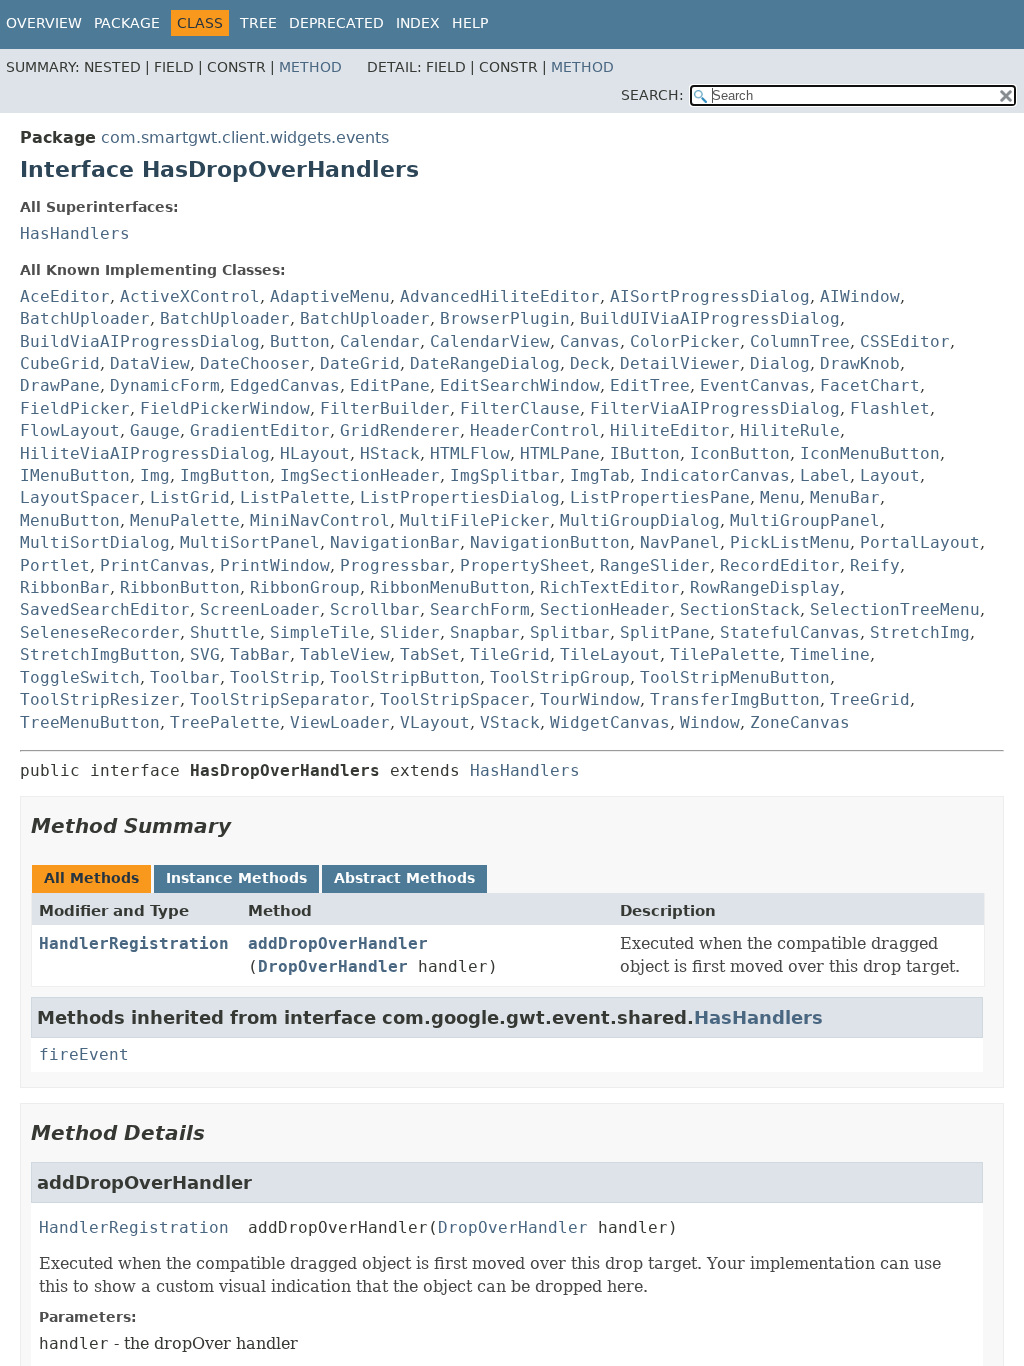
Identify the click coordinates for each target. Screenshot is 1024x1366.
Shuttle (225, 632)
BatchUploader (85, 318)
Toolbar (185, 677)
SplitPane (665, 632)
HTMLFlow (470, 453)
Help (470, 23)
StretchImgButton (100, 654)
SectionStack (740, 609)
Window (710, 722)
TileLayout (610, 654)
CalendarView (490, 341)
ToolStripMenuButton (735, 677)
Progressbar (395, 565)
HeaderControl (535, 430)
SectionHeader (605, 609)
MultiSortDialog (95, 542)
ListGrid (190, 497)
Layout (890, 475)
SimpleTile (320, 632)
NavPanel (680, 542)
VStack (510, 722)
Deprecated (336, 23)
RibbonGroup (305, 587)
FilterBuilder (385, 408)
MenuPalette (185, 520)
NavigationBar (395, 542)
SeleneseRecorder (100, 632)
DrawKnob (860, 363)
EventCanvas (755, 385)
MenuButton (70, 520)
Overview (44, 23)
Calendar (380, 341)
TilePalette (725, 654)
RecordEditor (780, 565)
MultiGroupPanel (805, 520)
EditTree (650, 385)
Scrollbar (375, 609)
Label (825, 475)
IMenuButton (75, 475)
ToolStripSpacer (455, 699)
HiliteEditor (670, 430)
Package (127, 23)
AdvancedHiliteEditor (500, 296)
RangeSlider (655, 565)
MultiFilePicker (475, 520)
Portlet (55, 565)
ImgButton (225, 475)
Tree (258, 23)
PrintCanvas (155, 565)
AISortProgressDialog (710, 296)
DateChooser (255, 363)
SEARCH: (652, 95)
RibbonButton (180, 587)
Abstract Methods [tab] (404, 878)
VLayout (435, 722)
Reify (875, 565)
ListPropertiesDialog (460, 497)
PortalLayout (920, 542)
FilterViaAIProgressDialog (715, 408)
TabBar (260, 654)
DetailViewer (680, 363)
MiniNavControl (320, 520)
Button (300, 341)
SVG (205, 654)
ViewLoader (340, 722)
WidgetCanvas (610, 722)
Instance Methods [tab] (236, 878)
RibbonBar (65, 587)
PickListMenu (790, 542)
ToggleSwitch (80, 677)
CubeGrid (60, 363)
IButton (645, 453)
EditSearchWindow (520, 385)
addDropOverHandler (338, 943)
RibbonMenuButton (450, 587)
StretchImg (920, 632)
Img (155, 475)
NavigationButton (550, 542)
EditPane (390, 385)
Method (310, 67)
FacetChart (870, 385)
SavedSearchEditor (105, 609)
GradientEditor (260, 430)
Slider (410, 632)
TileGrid (510, 654)
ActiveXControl (190, 296)
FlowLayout (70, 430)
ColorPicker (685, 341)
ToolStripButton (405, 677)
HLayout (315, 453)
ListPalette (295, 497)
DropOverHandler (333, 966)
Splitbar (570, 632)
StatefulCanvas (790, 632)
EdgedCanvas (285, 385)
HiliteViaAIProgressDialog (145, 453)
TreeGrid (870, 699)
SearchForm (480, 609)
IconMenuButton (870, 453)
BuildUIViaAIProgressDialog (710, 318)
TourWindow (590, 699)
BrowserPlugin (505, 318)
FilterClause (520, 408)
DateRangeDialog (485, 363)
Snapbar (485, 632)
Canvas (590, 341)
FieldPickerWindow (225, 408)
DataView (150, 363)
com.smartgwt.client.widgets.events (245, 137)
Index (418, 23)
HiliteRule (790, 430)
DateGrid (360, 363)
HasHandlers (75, 233)
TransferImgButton (735, 699)
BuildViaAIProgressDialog (140, 341)
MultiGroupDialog (640, 520)
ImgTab (600, 475)
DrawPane (60, 385)
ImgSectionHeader (360, 475)
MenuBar (845, 497)
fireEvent (84, 1054)
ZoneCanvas (800, 722)
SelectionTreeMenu (895, 609)
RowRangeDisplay (765, 587)
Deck (590, 363)
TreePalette (225, 722)
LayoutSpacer (80, 497)
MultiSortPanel (250, 542)
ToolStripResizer (100, 699)
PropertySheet (525, 565)
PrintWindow (275, 565)
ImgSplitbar (505, 475)
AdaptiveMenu (330, 296)
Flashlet (890, 408)
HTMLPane (560, 453)
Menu (780, 497)
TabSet (430, 654)
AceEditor (65, 296)
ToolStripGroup (560, 677)
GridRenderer (400, 430)
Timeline (830, 654)
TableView (345, 654)
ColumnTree (800, 341)
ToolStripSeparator (280, 699)
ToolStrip (275, 677)
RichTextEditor (610, 587)
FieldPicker (75, 408)
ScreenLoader (260, 609)
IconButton (740, 453)
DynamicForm (165, 385)
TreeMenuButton (90, 722)
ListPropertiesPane (660, 497)
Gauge (155, 430)
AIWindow (860, 296)
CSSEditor (905, 341)
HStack (390, 453)
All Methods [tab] (91, 878)
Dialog (780, 363)
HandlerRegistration (134, 943)
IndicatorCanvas (715, 475)
